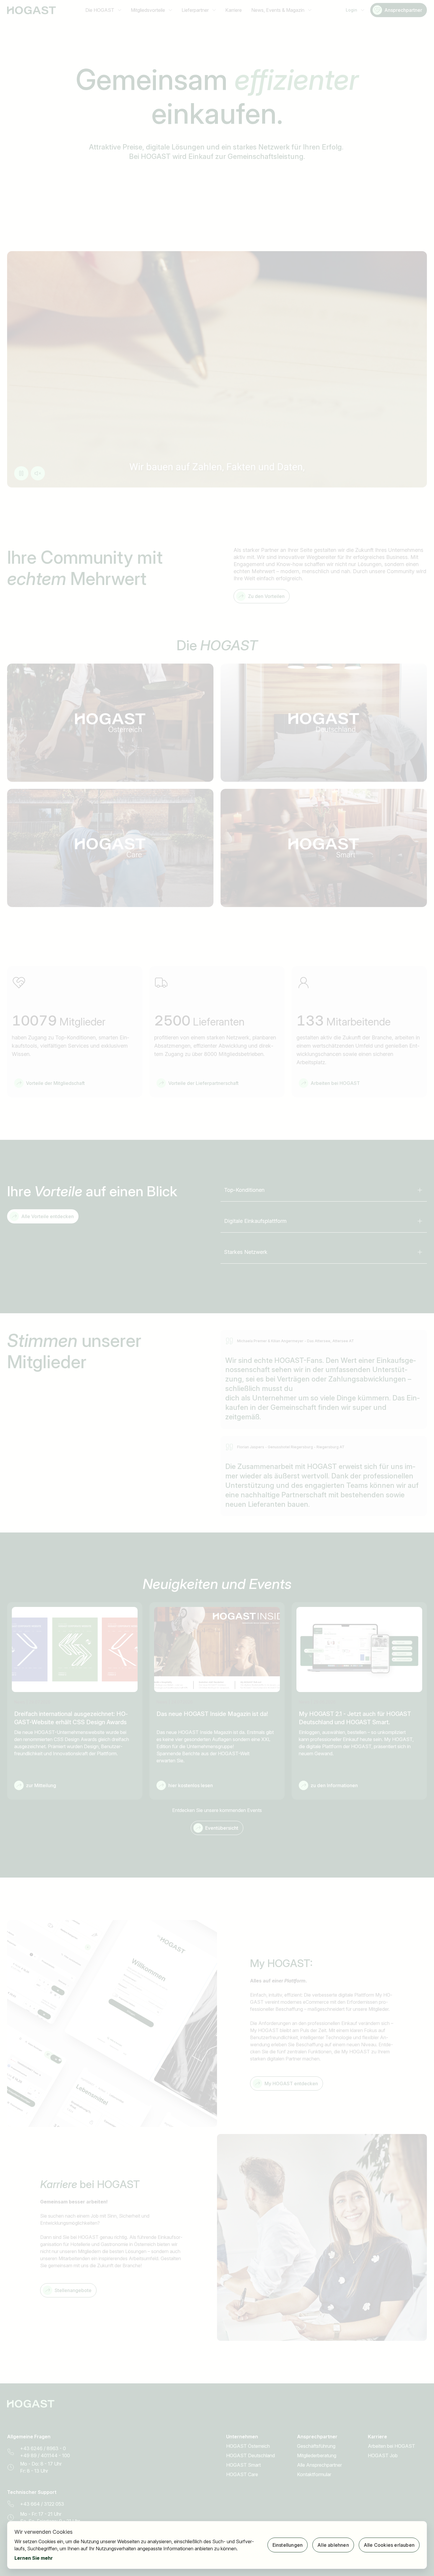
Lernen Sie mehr (34, 2558)
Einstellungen (288, 2545)
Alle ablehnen (333, 2545)
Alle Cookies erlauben (389, 2545)
